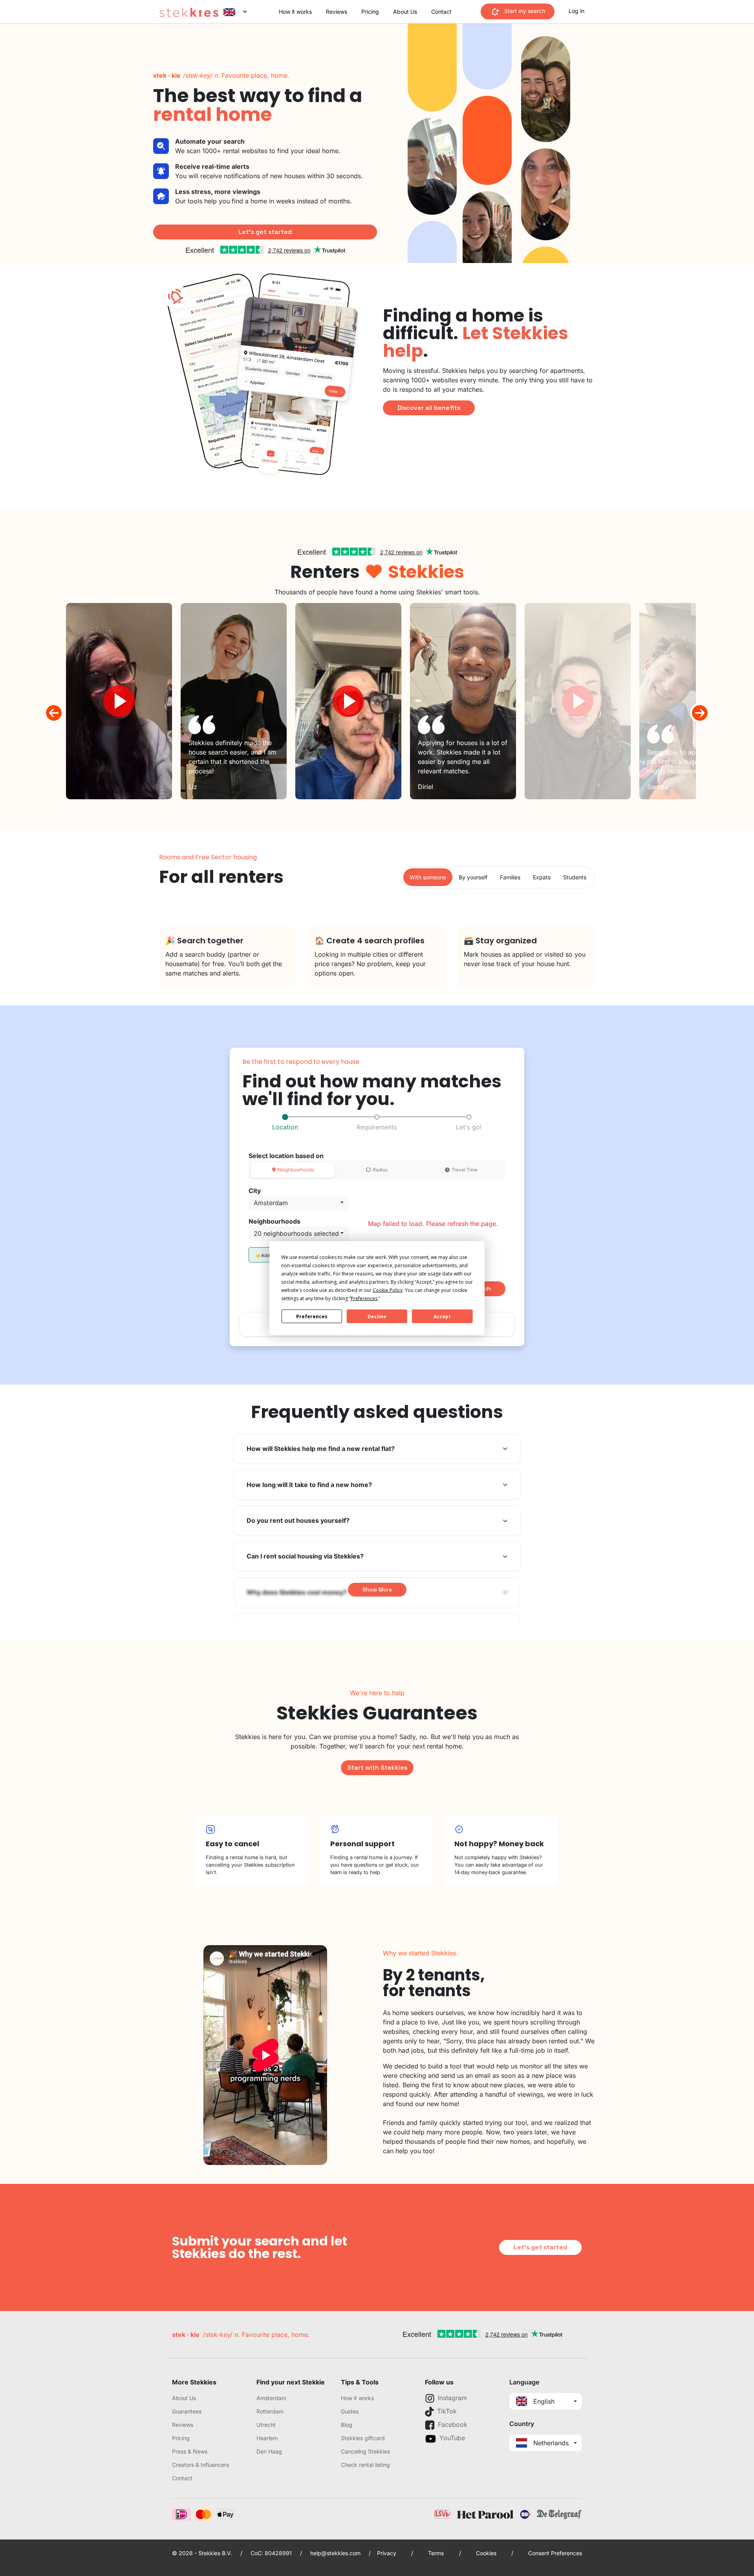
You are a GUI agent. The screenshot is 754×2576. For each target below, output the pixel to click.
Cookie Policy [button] (388, 1290)
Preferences (312, 1316)
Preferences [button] (364, 1298)
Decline (377, 1316)
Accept (442, 1316)
